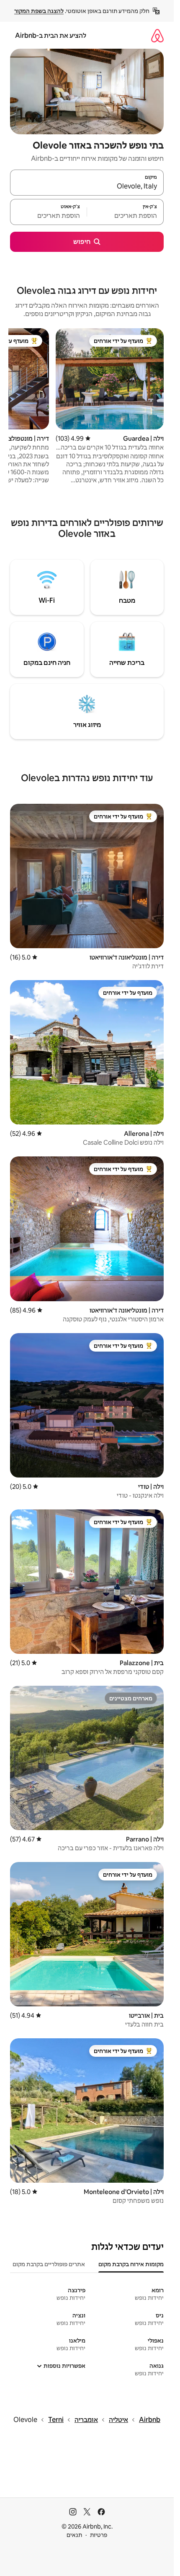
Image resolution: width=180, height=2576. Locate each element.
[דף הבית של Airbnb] (157, 35)
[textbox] (125, 216)
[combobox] (87, 186)
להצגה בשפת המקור (39, 11)
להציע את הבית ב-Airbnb (51, 35)
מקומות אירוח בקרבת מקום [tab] (131, 2264)
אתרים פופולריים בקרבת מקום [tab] (49, 2264)
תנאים (74, 2535)
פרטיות (99, 2535)
